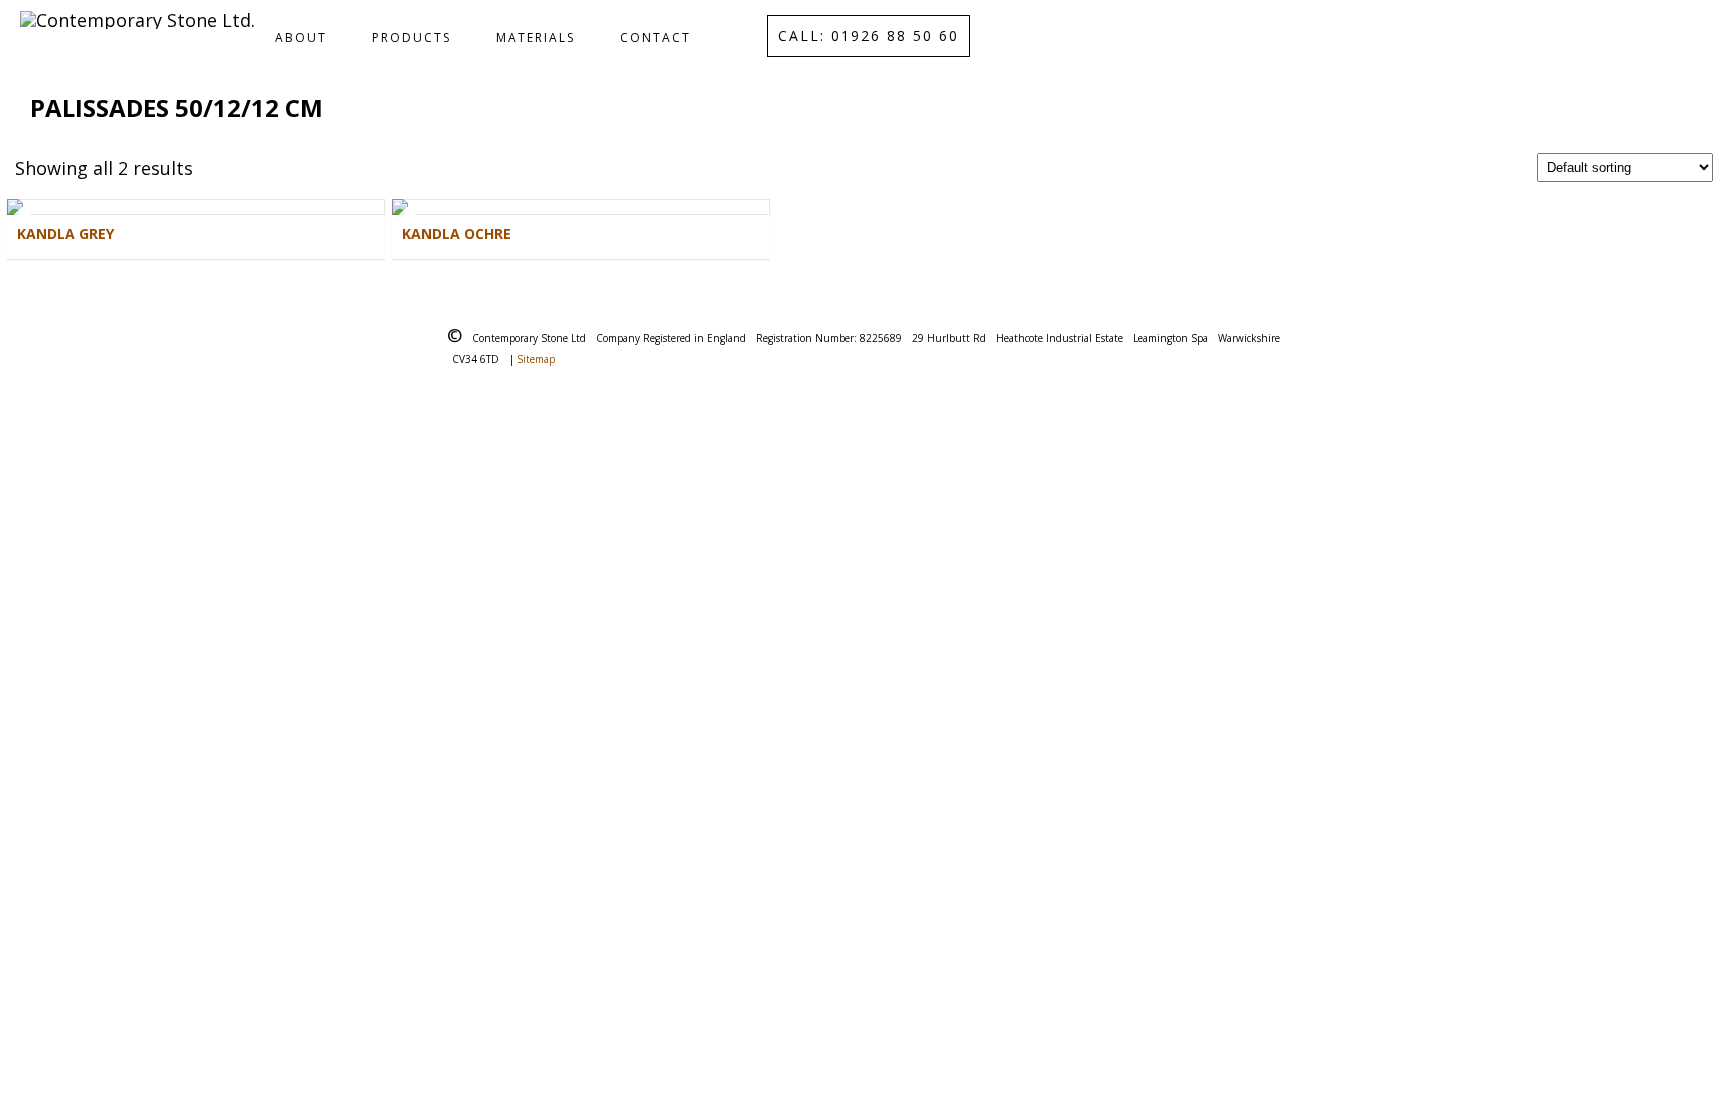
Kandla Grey (65, 233)
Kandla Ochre (456, 233)
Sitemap (536, 359)
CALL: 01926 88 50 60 (868, 35)
